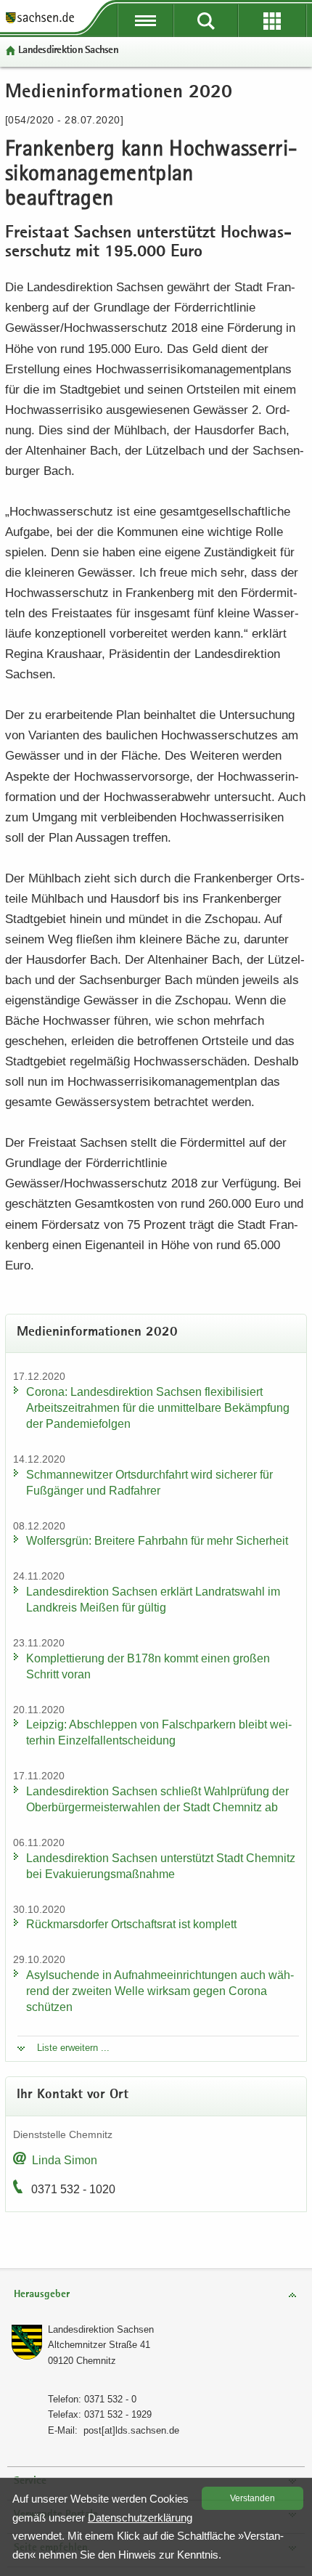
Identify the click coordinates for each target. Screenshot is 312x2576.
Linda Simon (65, 2160)
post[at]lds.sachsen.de (131, 2430)
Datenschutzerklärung (140, 2518)
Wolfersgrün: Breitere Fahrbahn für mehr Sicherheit (157, 1541)
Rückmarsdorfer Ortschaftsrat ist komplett (131, 1924)
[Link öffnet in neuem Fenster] (40, 22)
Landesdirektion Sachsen (68, 50)
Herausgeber (42, 2295)
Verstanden (253, 2498)
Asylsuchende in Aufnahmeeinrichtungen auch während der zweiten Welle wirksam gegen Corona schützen (160, 1991)
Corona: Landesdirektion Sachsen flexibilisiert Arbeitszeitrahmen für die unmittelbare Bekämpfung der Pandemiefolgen (158, 1408)
